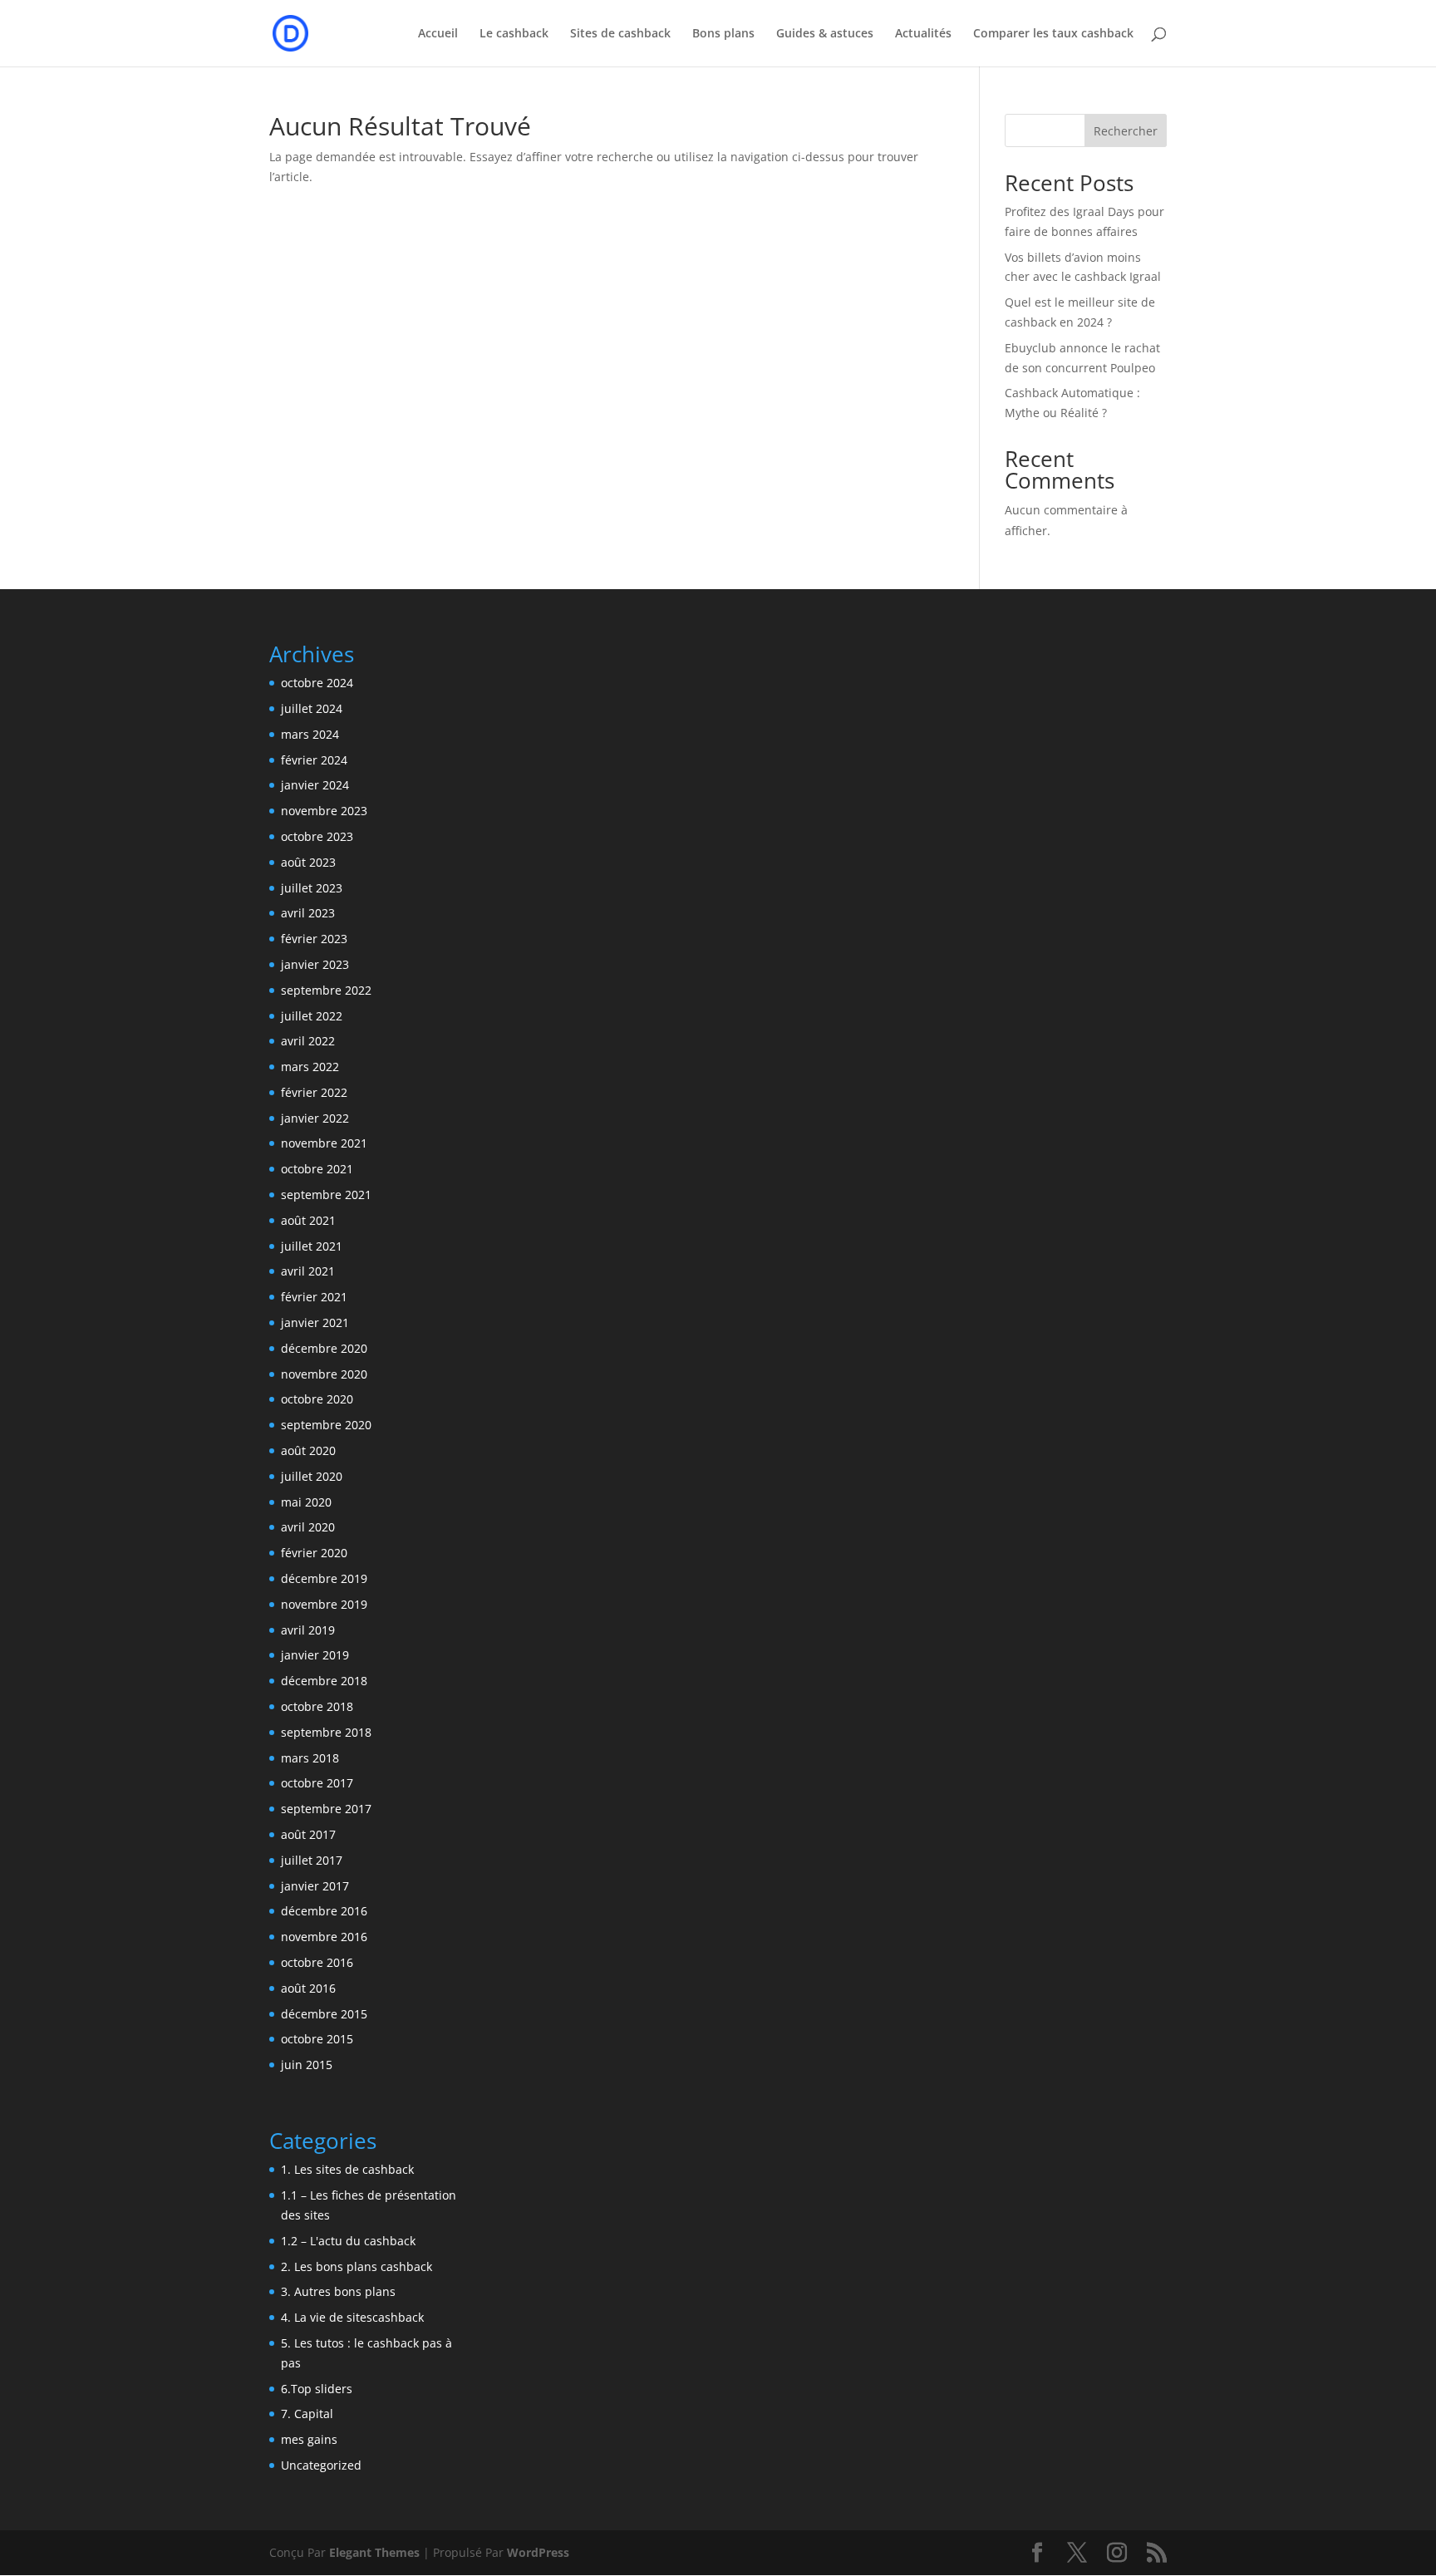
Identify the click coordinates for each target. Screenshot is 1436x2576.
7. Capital (307, 2414)
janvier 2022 (315, 1118)
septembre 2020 (326, 1425)
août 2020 (308, 1450)
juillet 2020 (312, 1476)
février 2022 (314, 1092)
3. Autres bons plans (338, 2291)
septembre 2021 (326, 1195)
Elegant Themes (374, 2552)
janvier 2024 (315, 785)
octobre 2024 (317, 683)
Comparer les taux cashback (1053, 34)
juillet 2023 (312, 888)
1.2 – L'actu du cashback (348, 2241)
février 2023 (314, 939)
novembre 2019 (324, 1604)
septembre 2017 (326, 1809)
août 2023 (308, 862)
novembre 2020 (324, 1374)
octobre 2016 (317, 1962)
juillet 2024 (312, 708)
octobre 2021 (317, 1169)
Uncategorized (321, 2465)
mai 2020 (306, 1502)
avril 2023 (308, 913)
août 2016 (308, 1988)
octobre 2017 (317, 1783)
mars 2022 (310, 1067)
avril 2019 (308, 1630)
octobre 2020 (317, 1399)
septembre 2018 (326, 1732)
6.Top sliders (317, 2389)
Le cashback (514, 34)
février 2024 (314, 760)
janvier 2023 (315, 964)
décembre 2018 (324, 1681)
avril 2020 (308, 1527)
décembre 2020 (324, 1348)
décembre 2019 (324, 1578)
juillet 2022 (312, 1016)
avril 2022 (308, 1041)
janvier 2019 (315, 1655)
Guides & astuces (825, 34)
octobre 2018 (317, 1706)
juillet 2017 (312, 1860)
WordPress (538, 2552)
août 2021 (308, 1220)
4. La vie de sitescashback (352, 2317)
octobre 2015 (317, 2039)
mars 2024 (310, 734)
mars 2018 (310, 1758)
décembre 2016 (324, 1911)
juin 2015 (307, 2065)
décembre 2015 (324, 2014)
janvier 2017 (315, 1886)
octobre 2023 (317, 836)
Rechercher (1126, 131)
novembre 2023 (324, 811)
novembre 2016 (324, 1937)
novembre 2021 (324, 1143)
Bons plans (723, 34)
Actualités (923, 34)
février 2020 (314, 1553)
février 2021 (314, 1297)
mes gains (309, 2439)
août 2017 (308, 1834)
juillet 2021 (312, 1246)
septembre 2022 (326, 990)
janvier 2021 (315, 1322)
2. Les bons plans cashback (357, 2266)
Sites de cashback (620, 34)
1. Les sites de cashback (347, 2169)
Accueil (438, 34)
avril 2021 (308, 1271)
